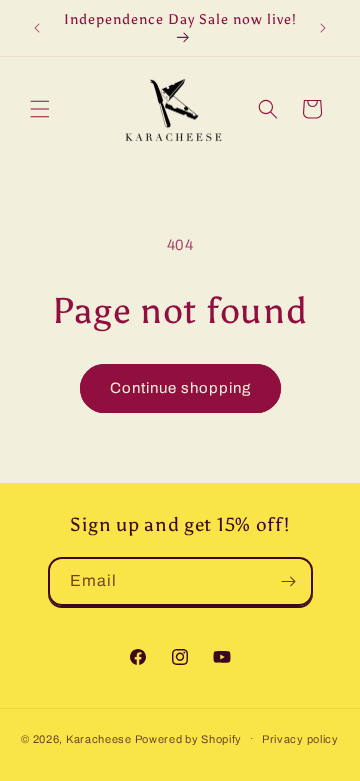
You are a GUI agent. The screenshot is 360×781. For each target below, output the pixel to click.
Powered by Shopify (189, 738)
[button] (40, 109)
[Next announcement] (323, 28)
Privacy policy (300, 739)
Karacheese (99, 738)
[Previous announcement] (37, 28)
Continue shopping (180, 388)
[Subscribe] (289, 581)
